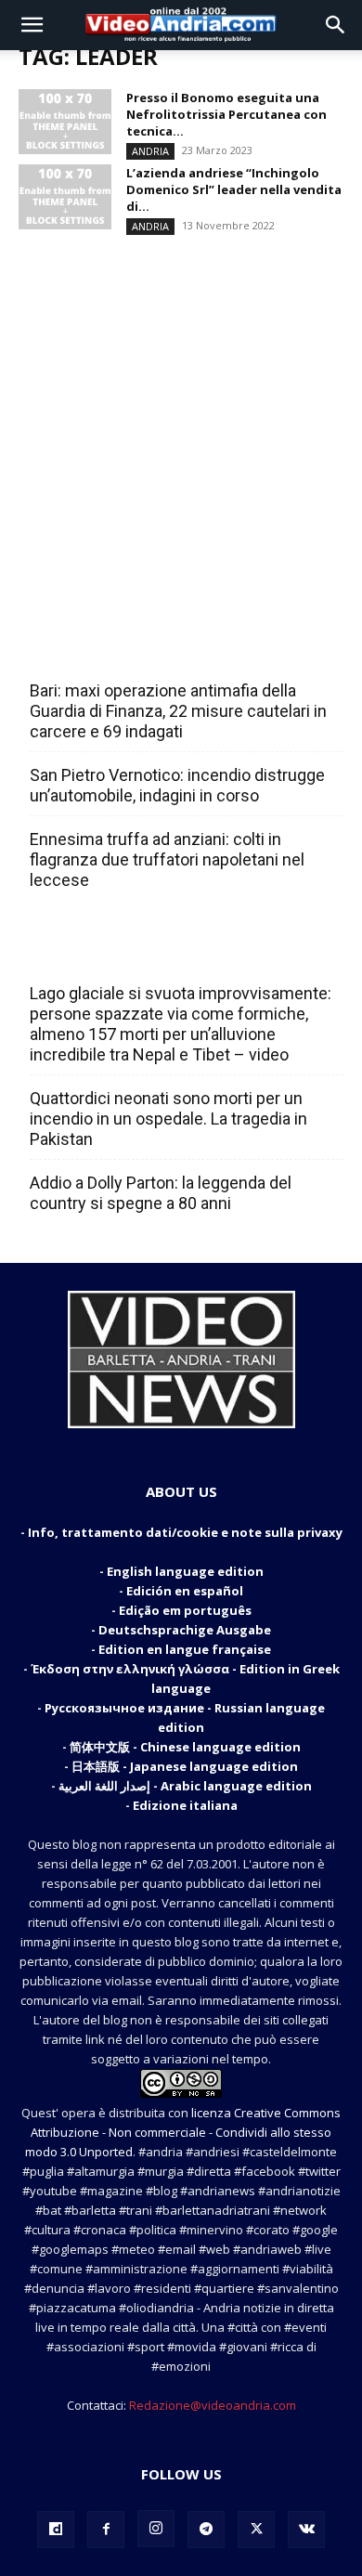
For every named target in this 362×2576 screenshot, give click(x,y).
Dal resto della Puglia (117, 650)
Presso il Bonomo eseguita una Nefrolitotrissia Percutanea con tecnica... (226, 114)
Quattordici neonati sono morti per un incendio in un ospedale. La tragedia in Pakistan (168, 1119)
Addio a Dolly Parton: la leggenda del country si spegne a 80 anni (161, 1193)
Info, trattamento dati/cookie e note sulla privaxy (185, 1532)
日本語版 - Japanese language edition (185, 1766)
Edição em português (185, 1610)
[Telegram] (206, 2530)
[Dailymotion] (56, 2530)
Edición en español (185, 1591)
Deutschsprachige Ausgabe (185, 1630)
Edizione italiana (185, 1805)
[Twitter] (256, 2530)
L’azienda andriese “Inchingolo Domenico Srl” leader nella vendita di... (234, 189)
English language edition (185, 1571)
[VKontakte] (306, 2530)
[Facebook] (106, 2530)
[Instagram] (156, 2529)
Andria (150, 151)
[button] (32, 25)
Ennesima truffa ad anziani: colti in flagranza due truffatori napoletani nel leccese (167, 859)
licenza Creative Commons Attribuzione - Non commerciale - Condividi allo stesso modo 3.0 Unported (183, 2132)
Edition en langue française (185, 1649)
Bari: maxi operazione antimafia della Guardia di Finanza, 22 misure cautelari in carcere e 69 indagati (178, 711)
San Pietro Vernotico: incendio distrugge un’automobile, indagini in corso (177, 785)
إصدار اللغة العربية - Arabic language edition (185, 1786)
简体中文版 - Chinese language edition (185, 1747)
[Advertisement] (181, 421)
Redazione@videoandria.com (213, 2405)
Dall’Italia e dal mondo (119, 953)
